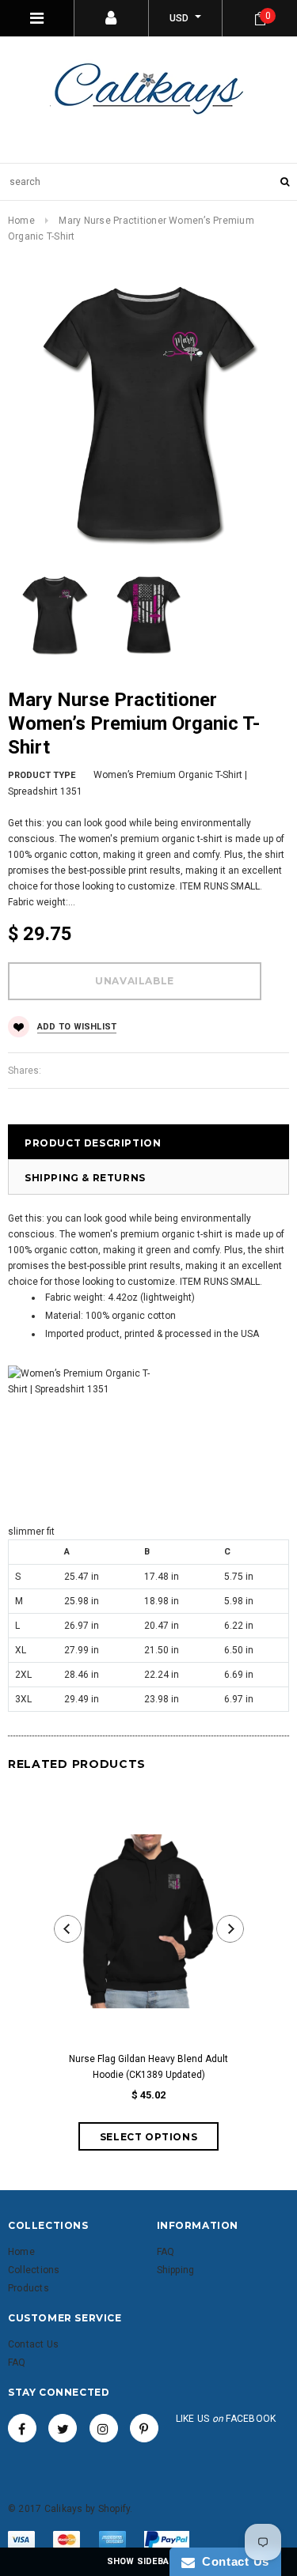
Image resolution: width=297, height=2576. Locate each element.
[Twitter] (63, 2428)
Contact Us (232, 2561)
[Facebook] (22, 2428)
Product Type (42, 775)
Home (21, 221)
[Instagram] (104, 2428)
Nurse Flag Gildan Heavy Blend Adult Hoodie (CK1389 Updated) (148, 2067)
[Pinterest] (144, 2428)
